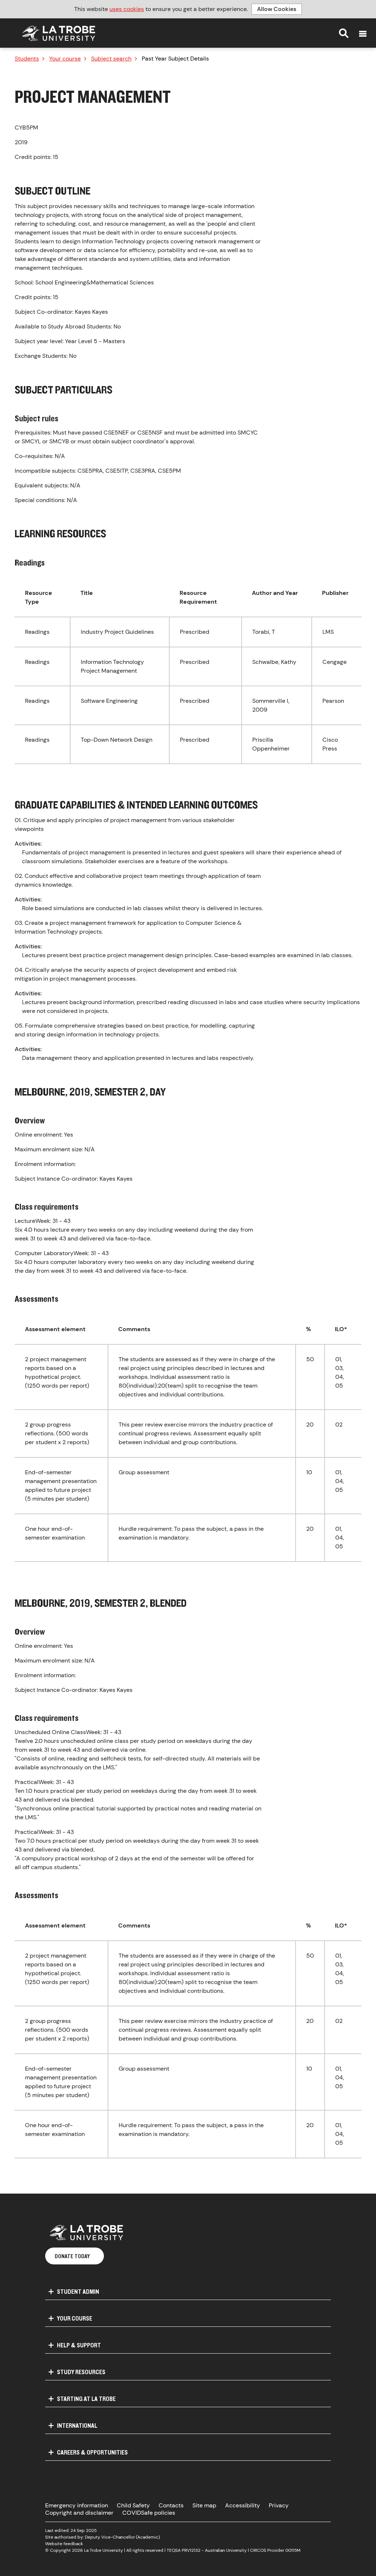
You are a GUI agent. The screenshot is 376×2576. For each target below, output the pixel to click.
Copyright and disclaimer (79, 2513)
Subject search (111, 59)
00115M (293, 2550)
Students (27, 59)
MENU (363, 34)
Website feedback (64, 2544)
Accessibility (243, 2505)
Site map (204, 2505)
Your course (65, 59)
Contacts (171, 2505)
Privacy (279, 2505)
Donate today (72, 2256)
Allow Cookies (277, 9)
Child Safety (133, 2505)
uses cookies (127, 9)
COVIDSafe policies (149, 2513)
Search (344, 33)
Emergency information (77, 2505)
